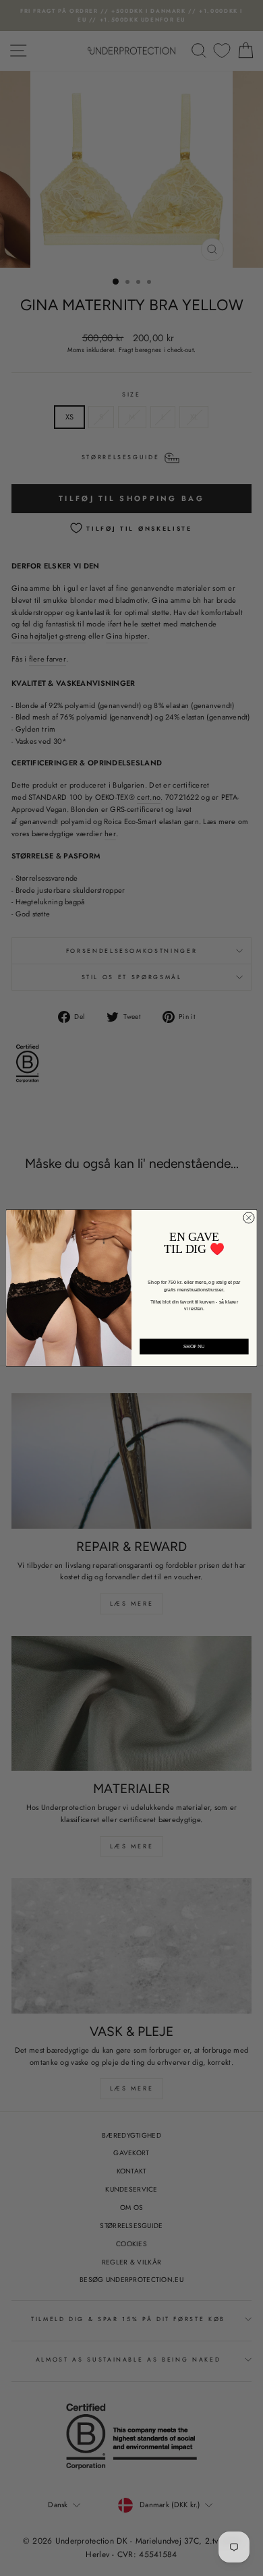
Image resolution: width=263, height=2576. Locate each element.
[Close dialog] (249, 1218)
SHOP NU (194, 1347)
